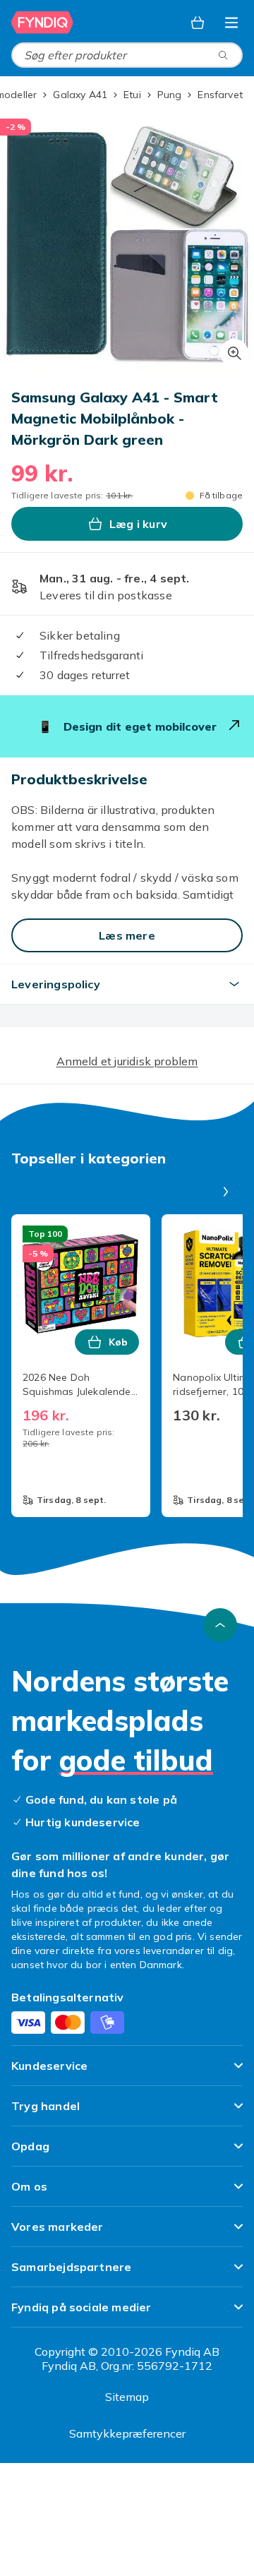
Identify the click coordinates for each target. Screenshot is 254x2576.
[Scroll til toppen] (220, 1625)
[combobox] (127, 55)
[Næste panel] (226, 1192)
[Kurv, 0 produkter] (198, 23)
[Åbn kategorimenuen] (231, 23)
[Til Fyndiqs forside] (44, 23)
